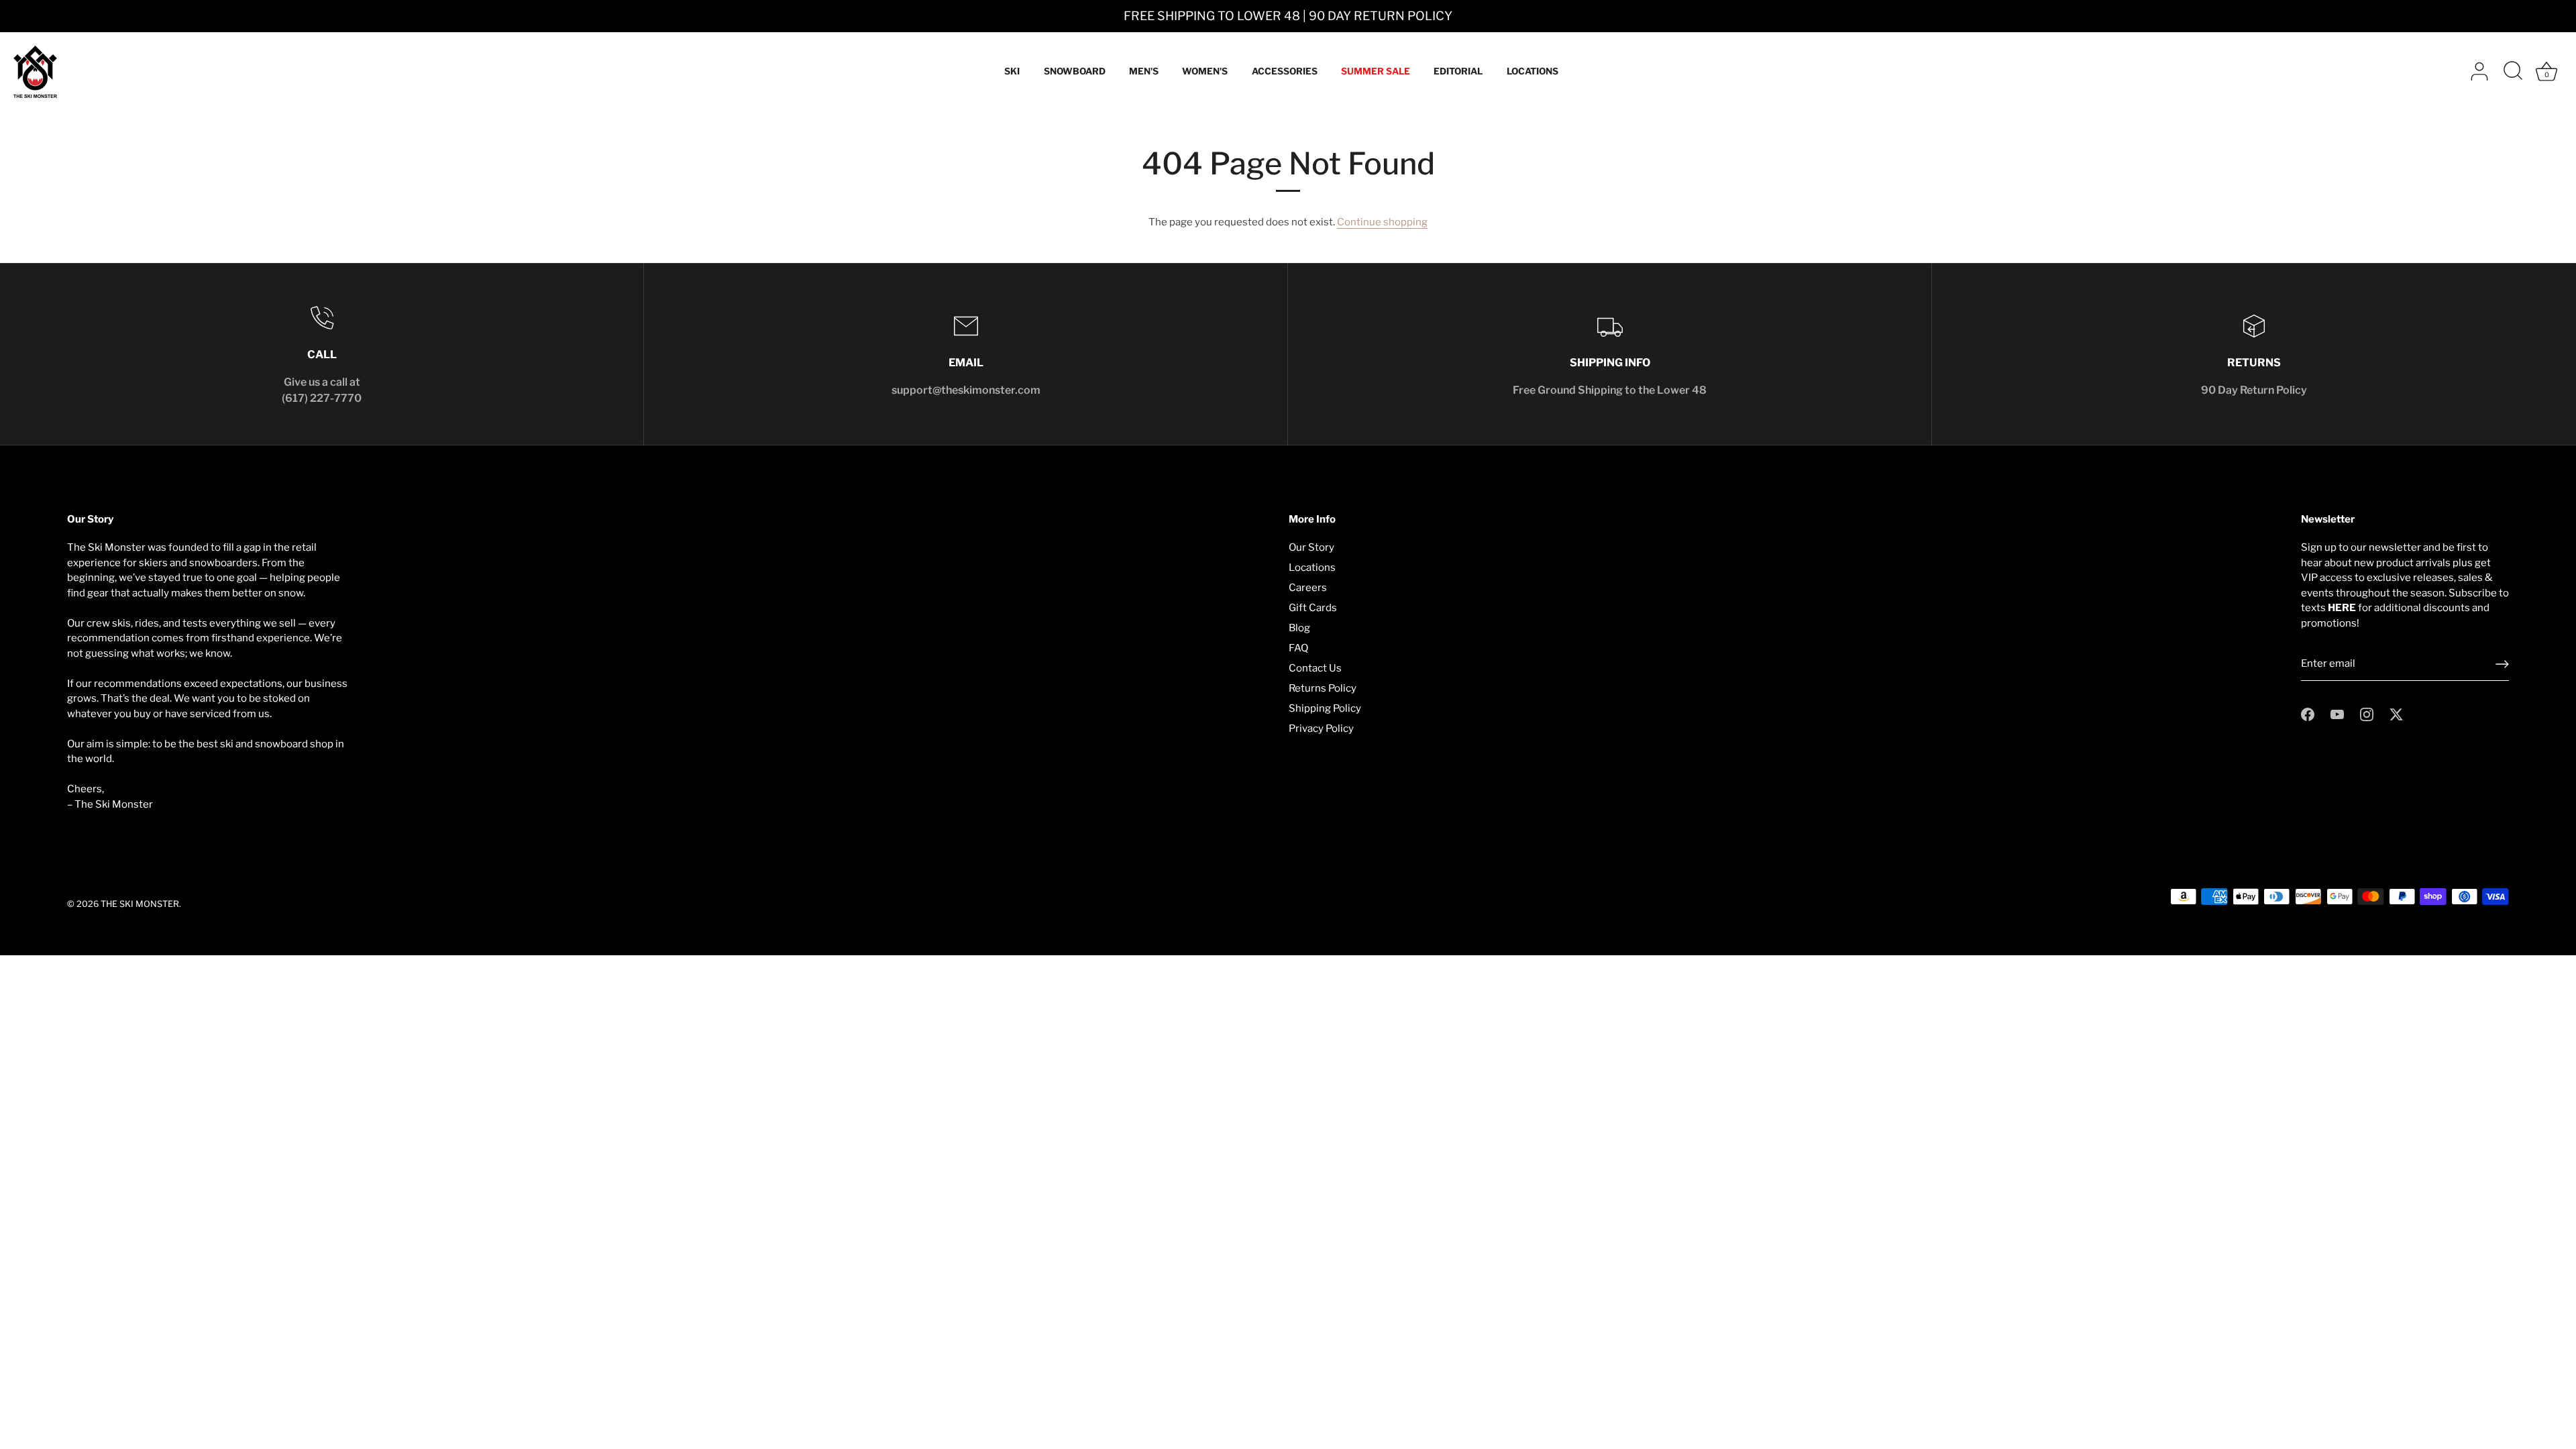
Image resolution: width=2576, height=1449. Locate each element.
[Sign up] (2502, 664)
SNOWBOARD (1075, 71)
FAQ (1298, 648)
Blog (1299, 628)
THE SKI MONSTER (140, 904)
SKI (1012, 71)
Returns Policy (1323, 688)
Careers (1308, 588)
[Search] (2513, 72)
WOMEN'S (1205, 71)
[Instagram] (2367, 714)
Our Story (1311, 547)
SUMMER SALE (1376, 71)
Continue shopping (1382, 222)
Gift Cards (1313, 608)
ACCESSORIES (1285, 71)
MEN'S (1144, 71)
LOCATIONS (1533, 71)
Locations (1312, 568)
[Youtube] (2337, 714)
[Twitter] (2396, 714)
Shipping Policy (1325, 708)
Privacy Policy (1321, 729)
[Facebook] (2308, 714)
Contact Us (1315, 668)
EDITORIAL (1458, 71)
